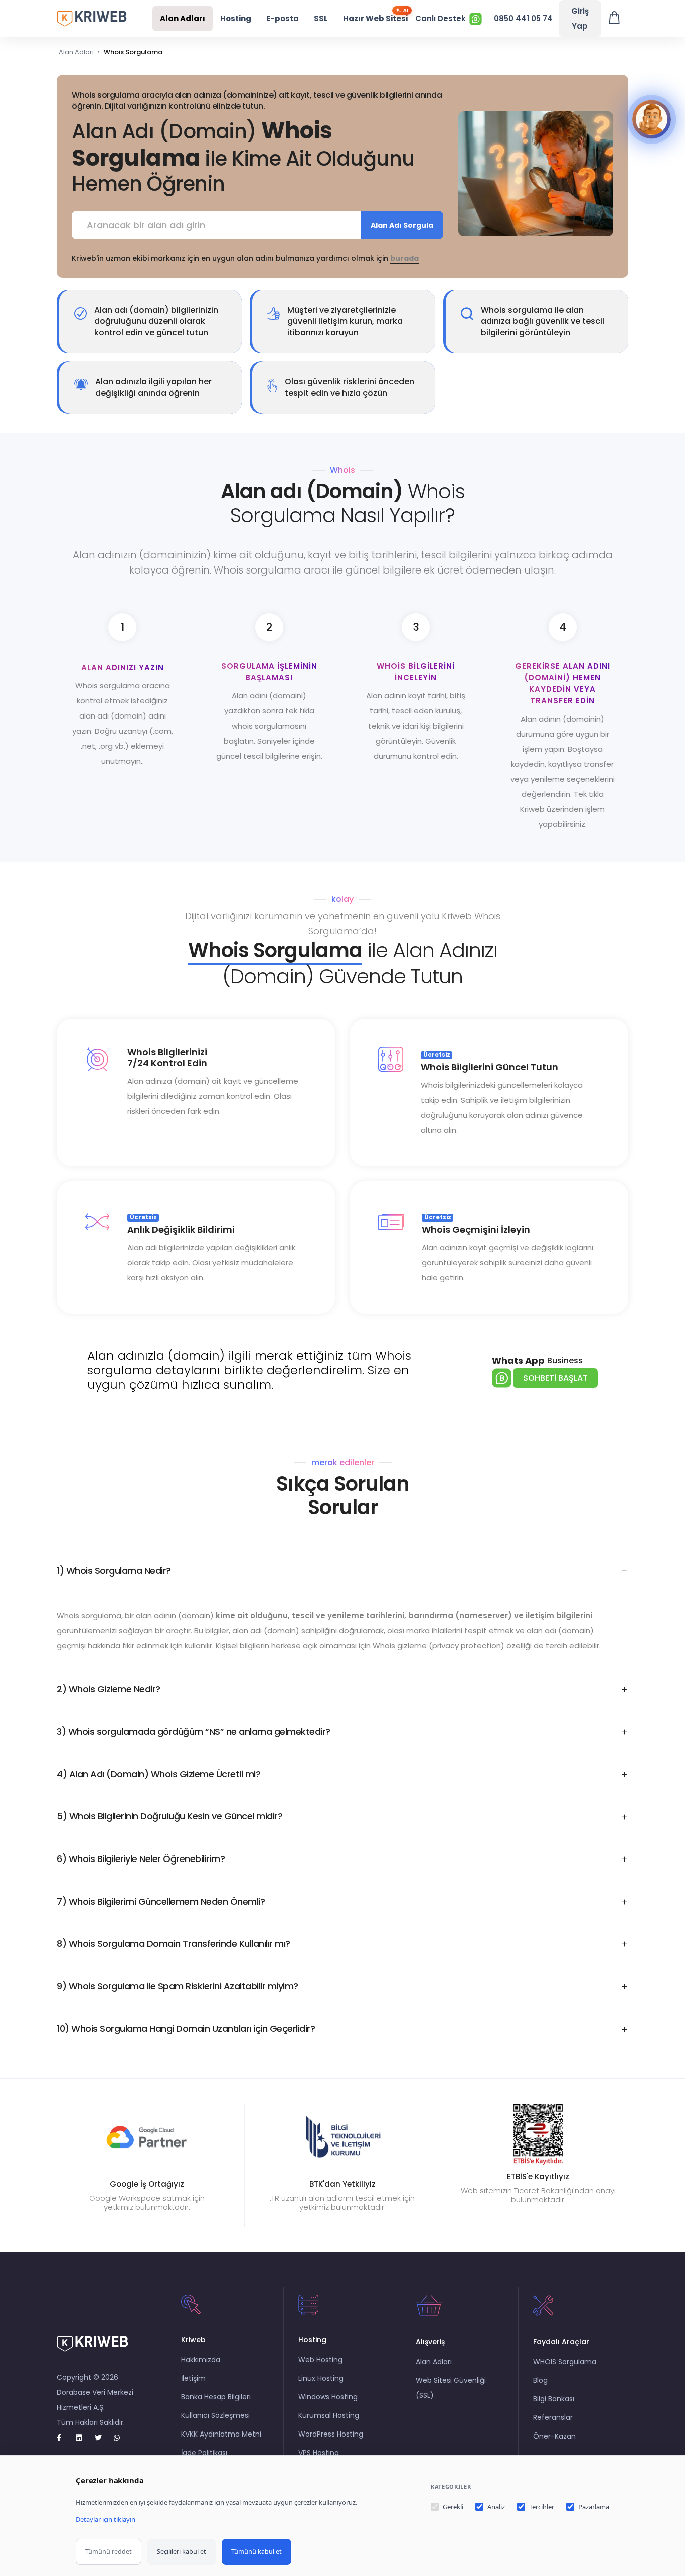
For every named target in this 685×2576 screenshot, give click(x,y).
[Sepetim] (615, 19)
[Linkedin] (83, 2438)
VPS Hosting (319, 2453)
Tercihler (542, 2507)
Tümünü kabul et (256, 2552)
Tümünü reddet (109, 2552)
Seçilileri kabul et (182, 2552)
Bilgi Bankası (554, 2399)
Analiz (496, 2507)
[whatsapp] (121, 2438)
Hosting (236, 18)
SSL (321, 18)
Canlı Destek (441, 18)
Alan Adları (183, 18)
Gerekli (453, 2507)
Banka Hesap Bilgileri (216, 2397)
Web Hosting (320, 2360)
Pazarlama (594, 2507)
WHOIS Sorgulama (565, 2362)
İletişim (193, 2378)
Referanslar (553, 2417)
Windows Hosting (328, 2397)
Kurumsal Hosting (329, 2415)
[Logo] (92, 18)
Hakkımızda (201, 2360)
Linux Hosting (321, 2378)
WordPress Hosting (331, 2434)
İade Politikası (204, 2453)
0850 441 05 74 (523, 18)
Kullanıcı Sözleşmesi (215, 2415)
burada (404, 258)
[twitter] (102, 2438)
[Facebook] (64, 2438)
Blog (540, 2380)
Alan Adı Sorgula (402, 225)
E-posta (283, 18)
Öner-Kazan (554, 2436)
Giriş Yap (580, 18)
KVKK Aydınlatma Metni (221, 2434)
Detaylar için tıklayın (106, 2519)
